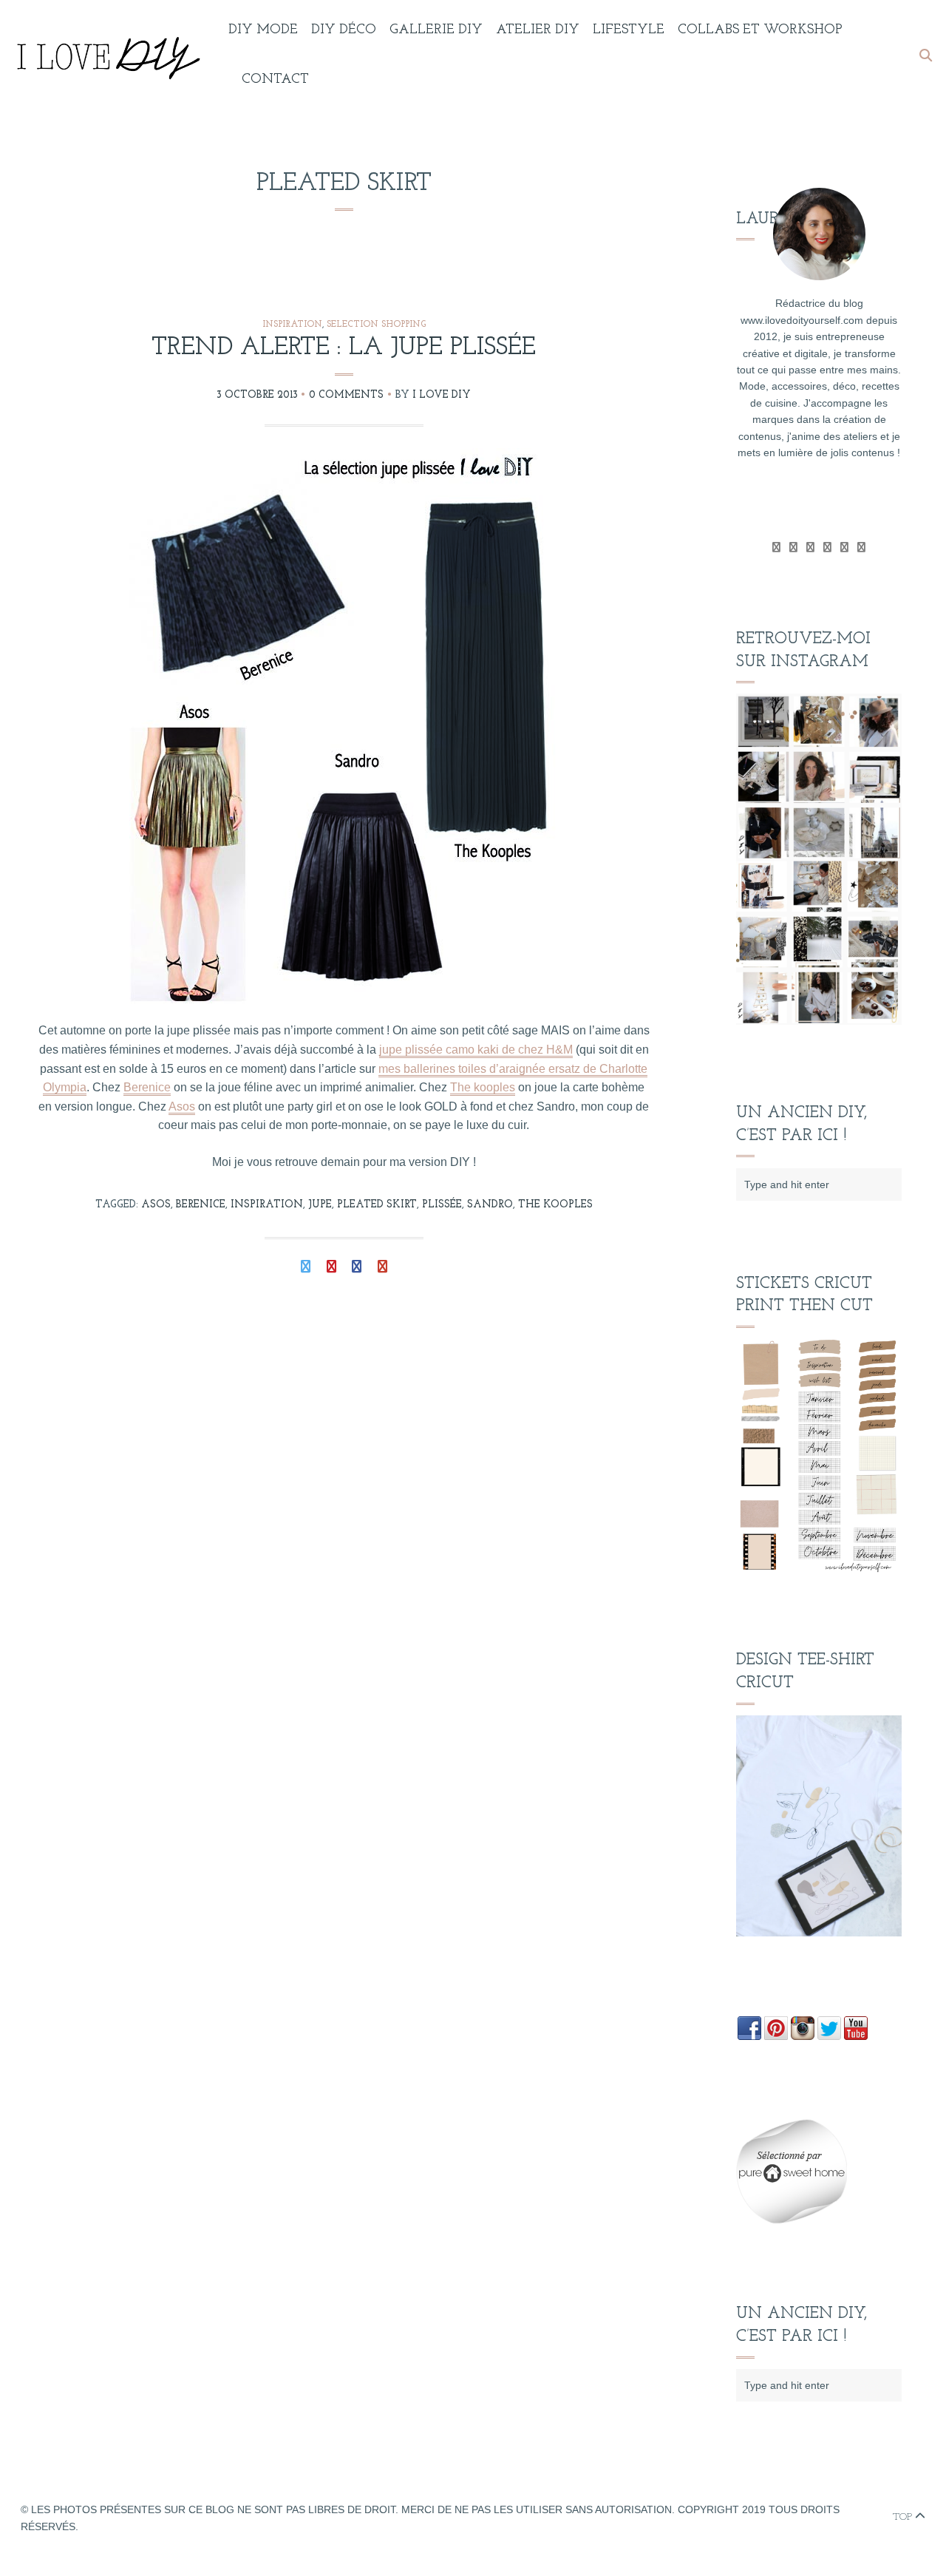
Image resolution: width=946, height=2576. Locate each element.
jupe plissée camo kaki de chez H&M (476, 1050)
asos (156, 1205)
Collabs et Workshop (760, 30)
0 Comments (346, 395)
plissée (442, 1205)
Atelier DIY (538, 30)
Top (904, 2517)
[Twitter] (776, 547)
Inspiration (292, 325)
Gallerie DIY (436, 30)
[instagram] (861, 547)
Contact (275, 80)
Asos (182, 1106)
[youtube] (827, 547)
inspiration (267, 1205)
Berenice (147, 1087)
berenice (201, 1205)
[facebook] (793, 547)
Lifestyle (629, 30)
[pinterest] (844, 547)
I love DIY (442, 395)
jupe (320, 1205)
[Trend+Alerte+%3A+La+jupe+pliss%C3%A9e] (306, 1268)
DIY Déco (344, 30)
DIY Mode (263, 30)
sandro (490, 1205)
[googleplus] (810, 547)
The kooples (483, 1087)
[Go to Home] (106, 55)
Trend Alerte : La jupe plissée (344, 348)
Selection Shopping (376, 325)
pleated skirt (377, 1205)
